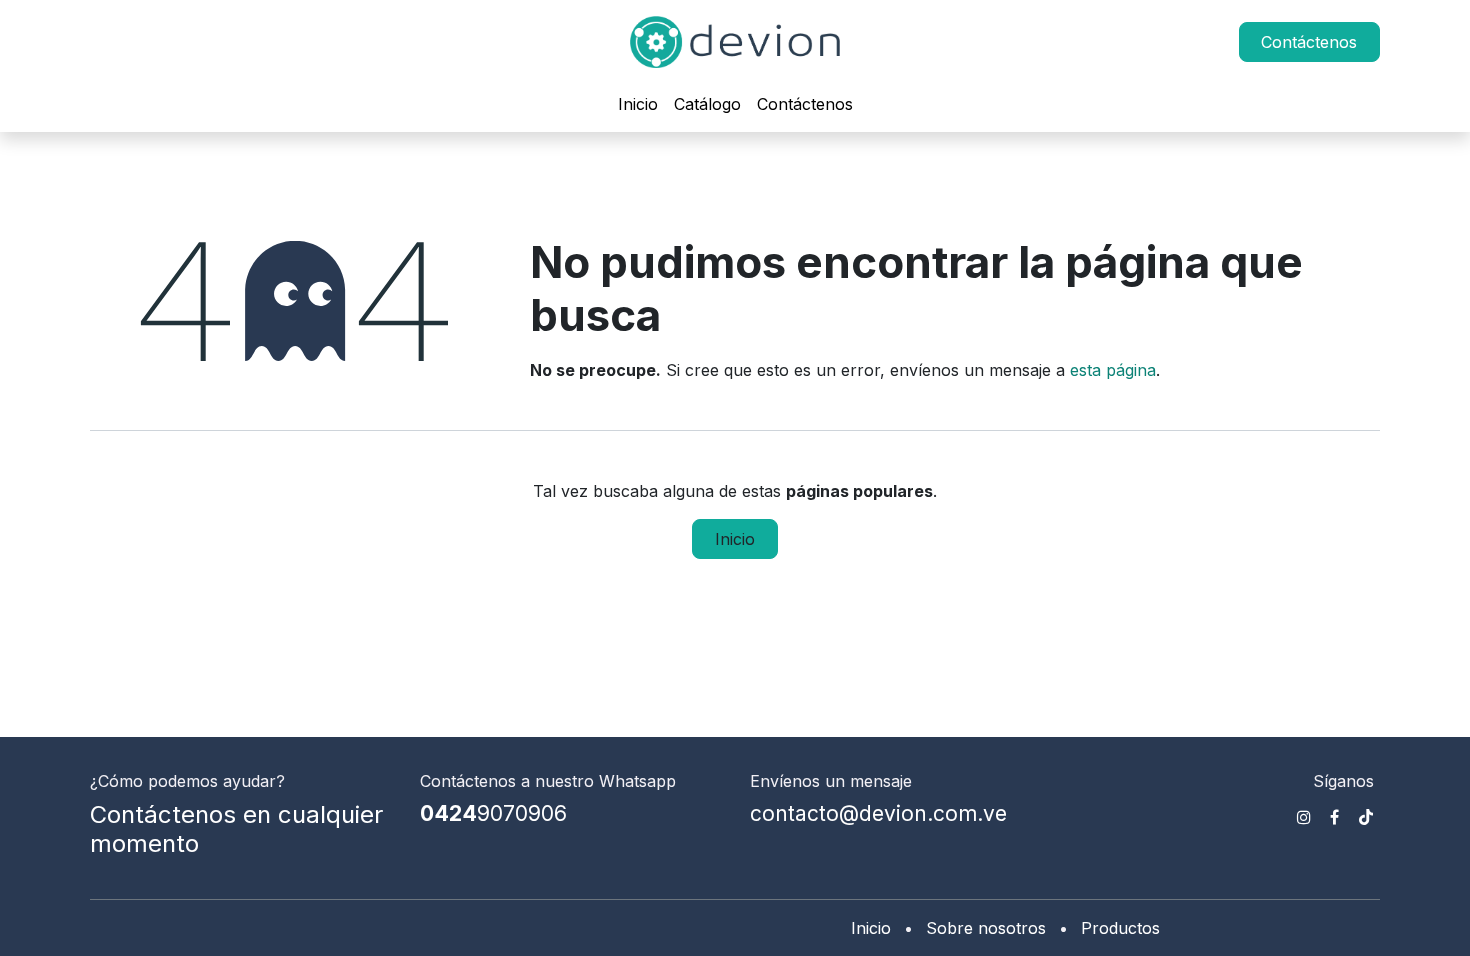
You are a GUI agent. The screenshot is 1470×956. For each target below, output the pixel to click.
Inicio (735, 539)
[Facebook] (1334, 817)
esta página (1113, 370)
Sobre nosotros (986, 928)
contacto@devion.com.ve (878, 813)
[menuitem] (638, 104)
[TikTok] (1366, 817)
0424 (493, 813)
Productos (1120, 928)
